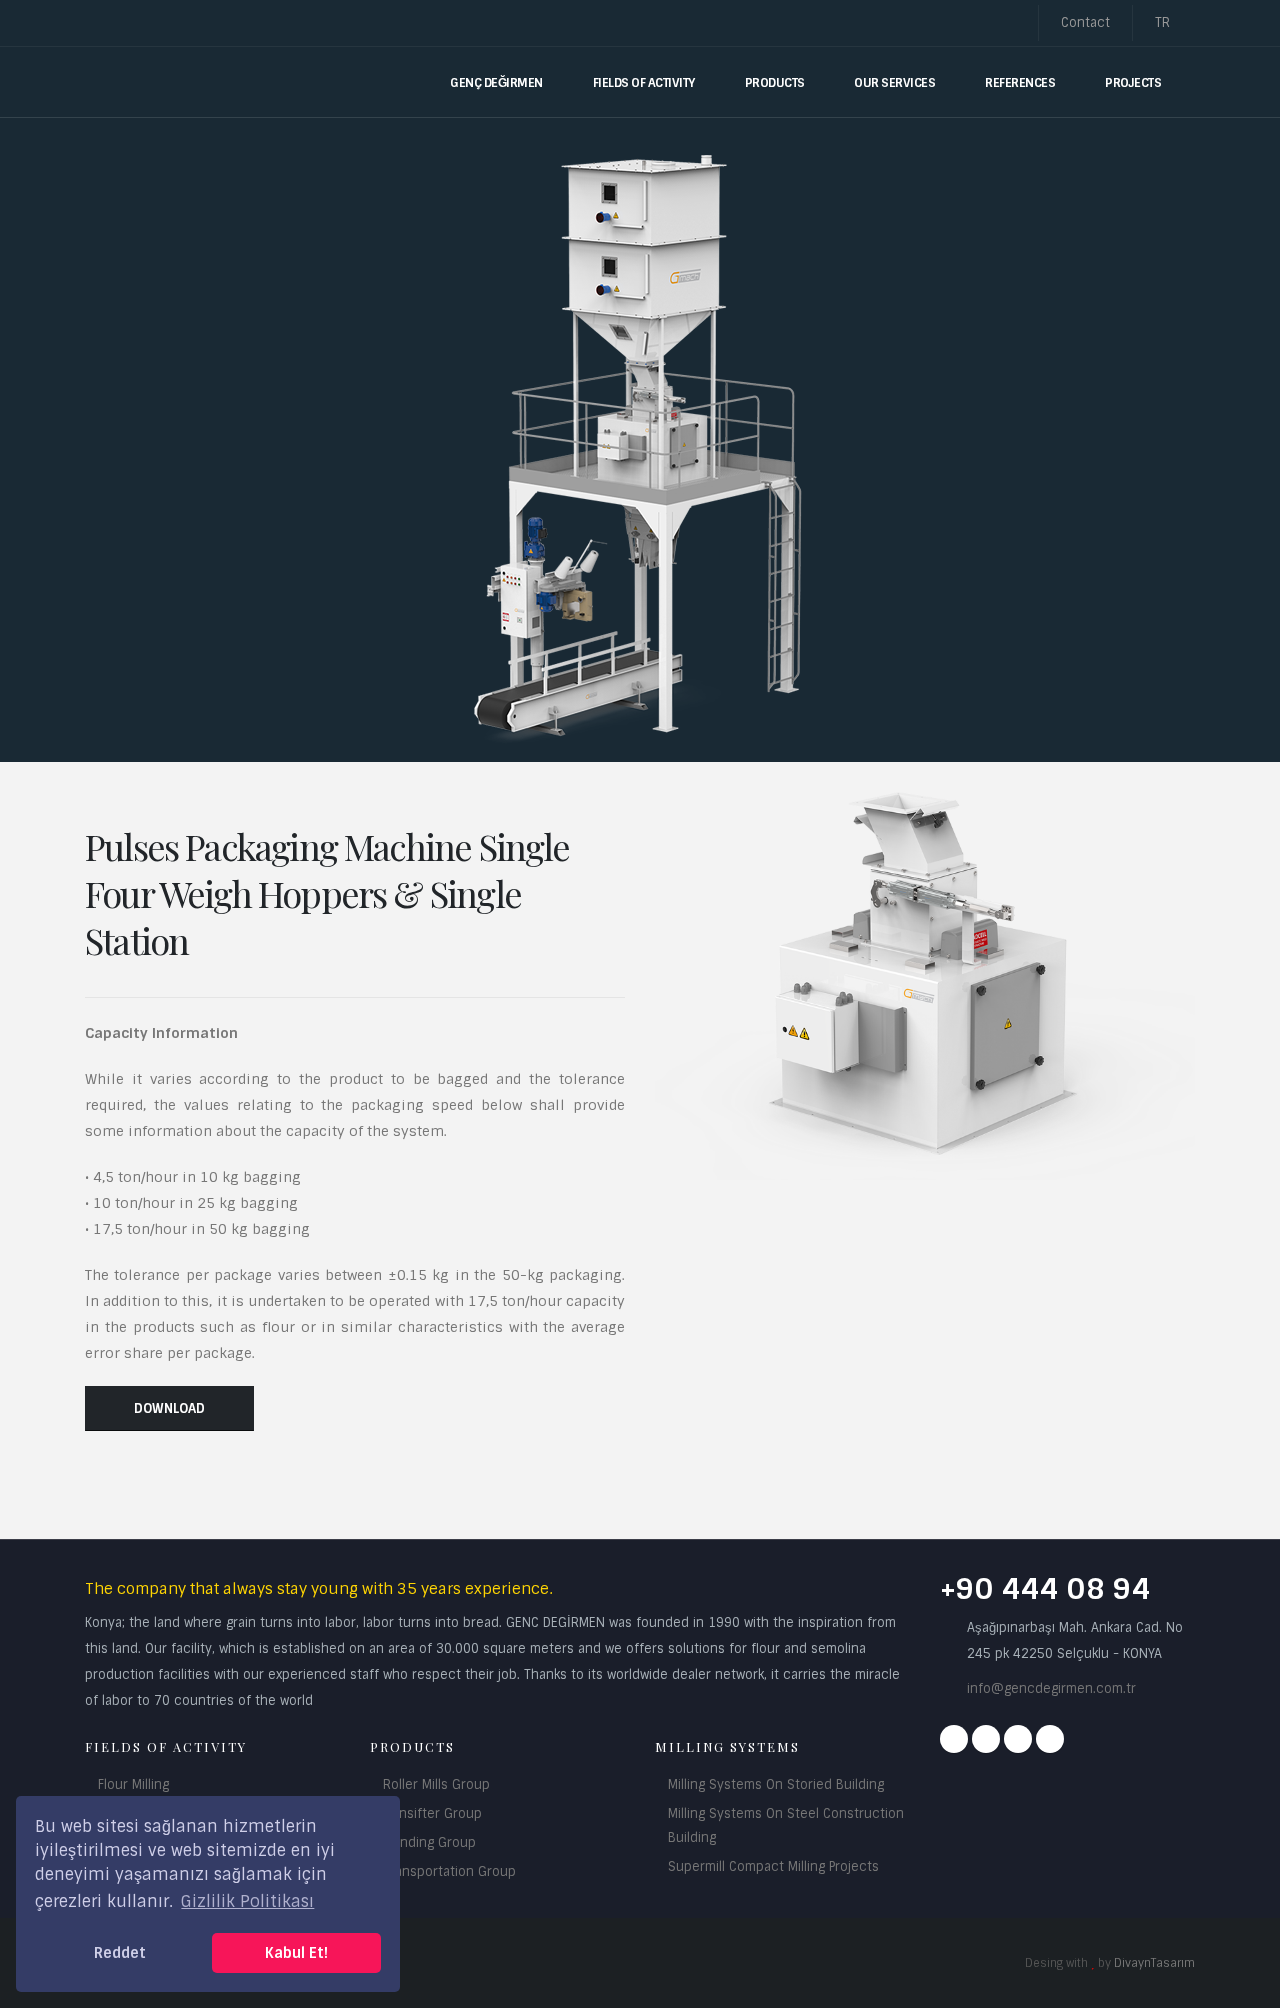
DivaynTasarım (1154, 1963)
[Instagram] (986, 1739)
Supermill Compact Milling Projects (773, 1866)
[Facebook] (954, 1739)
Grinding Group (429, 1842)
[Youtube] (1018, 1739)
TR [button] (1164, 22)
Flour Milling (133, 1784)
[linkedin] (1050, 1739)
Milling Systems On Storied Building (776, 1784)
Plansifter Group (432, 1813)
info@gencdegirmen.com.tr (1051, 1688)
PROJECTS (1133, 83)
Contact (1085, 22)
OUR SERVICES (894, 83)
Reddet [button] (120, 1953)
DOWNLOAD (169, 1408)
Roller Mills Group (436, 1784)
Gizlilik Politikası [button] (247, 1901)
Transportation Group (449, 1871)
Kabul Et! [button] (296, 1953)
